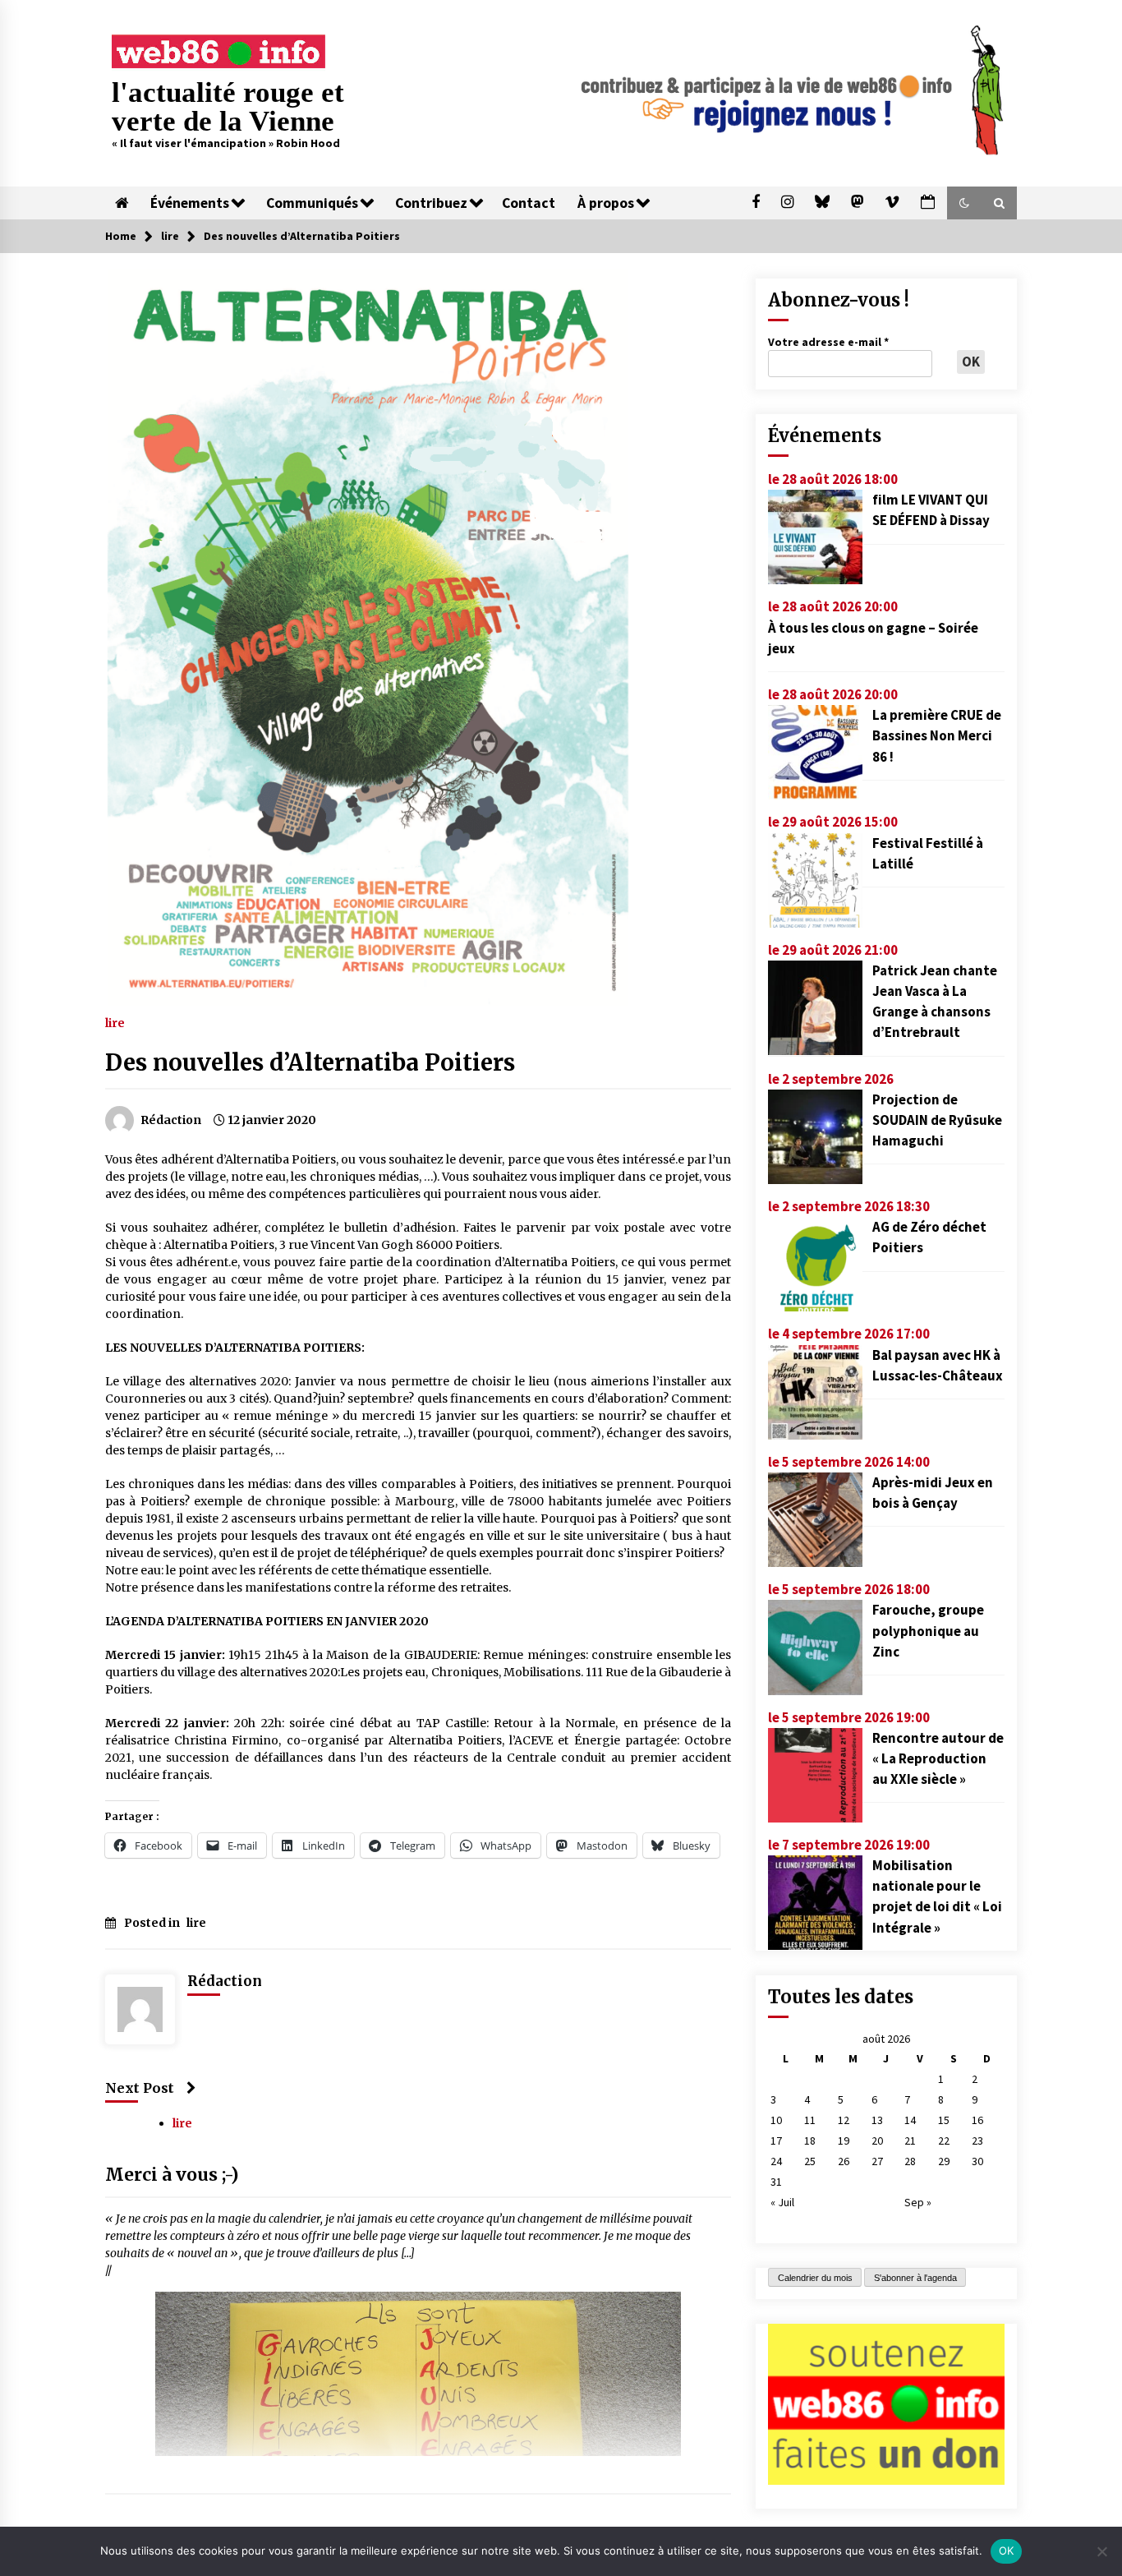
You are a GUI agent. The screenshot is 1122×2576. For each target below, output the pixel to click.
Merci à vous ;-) (172, 2175)
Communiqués (312, 203)
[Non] (1101, 2551)
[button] (964, 203)
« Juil (782, 2202)
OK (1007, 2551)
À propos (606, 203)
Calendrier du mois (815, 2278)
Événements (190, 203)
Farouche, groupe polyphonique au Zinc (928, 1630)
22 (944, 2141)
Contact (529, 203)
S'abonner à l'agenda (915, 2278)
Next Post (140, 2088)
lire (115, 1022)
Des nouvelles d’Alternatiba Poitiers (310, 1062)
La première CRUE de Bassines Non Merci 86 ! (937, 735)
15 (944, 2120)
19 (844, 2141)
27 (877, 2161)
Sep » (918, 2202)
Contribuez (431, 203)
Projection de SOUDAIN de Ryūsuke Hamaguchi (937, 1120)
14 (910, 2120)
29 (944, 2161)
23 (977, 2141)
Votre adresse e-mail (828, 342)
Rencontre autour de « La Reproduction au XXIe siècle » (938, 1758)
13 (877, 2120)
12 (844, 2120)
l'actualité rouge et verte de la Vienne (228, 107)
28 (910, 2161)
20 (877, 2141)
